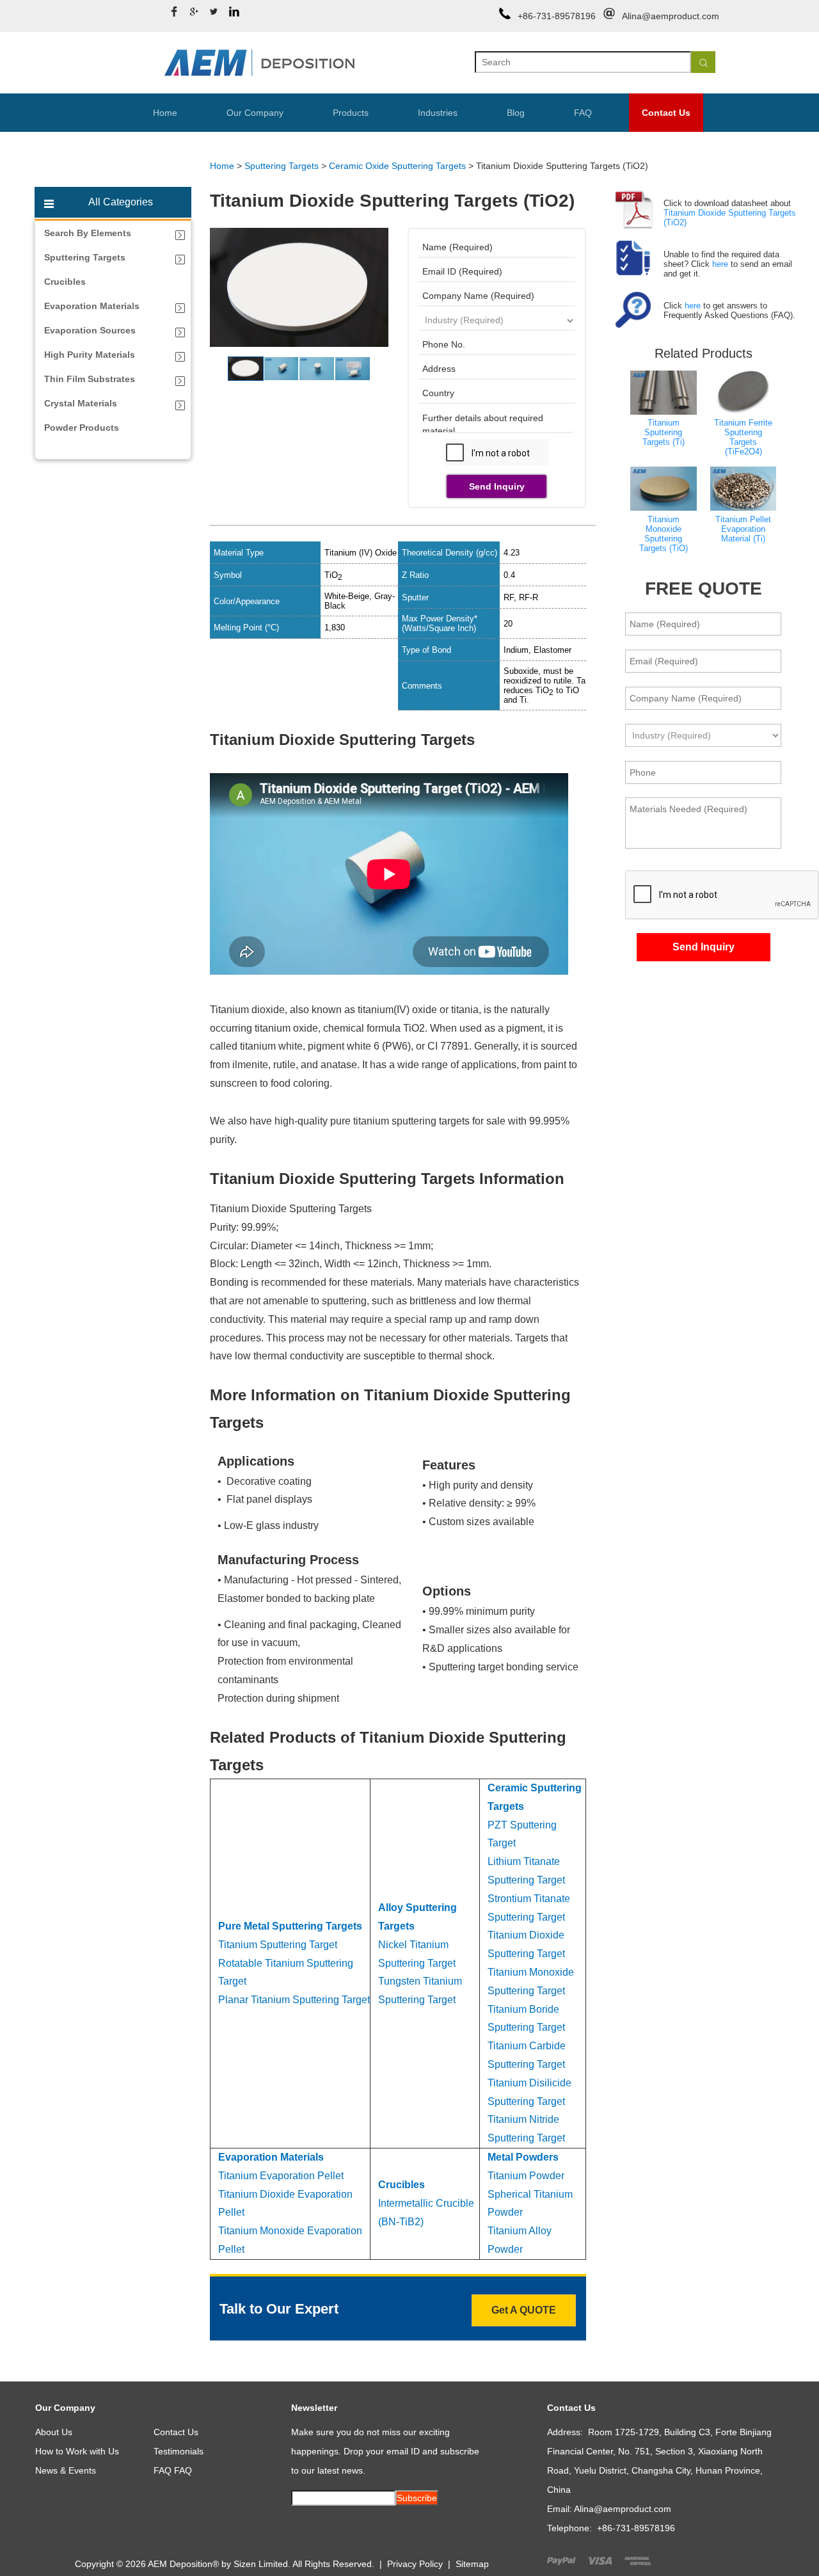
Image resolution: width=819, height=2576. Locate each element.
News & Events (66, 2470)
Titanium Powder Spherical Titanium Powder (530, 2194)
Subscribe (417, 2498)
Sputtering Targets (282, 166)
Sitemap (472, 2564)
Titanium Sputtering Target (278, 1945)
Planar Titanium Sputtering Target (294, 2000)
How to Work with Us (77, 2451)
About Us (54, 2432)
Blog (516, 113)
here (720, 264)
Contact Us (666, 113)
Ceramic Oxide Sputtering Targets (397, 166)
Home (165, 113)
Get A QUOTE (524, 2310)
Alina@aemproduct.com (671, 16)
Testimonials (179, 2451)
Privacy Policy (415, 2564)
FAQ (583, 113)
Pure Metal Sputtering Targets (290, 1926)
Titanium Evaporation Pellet (281, 2176)
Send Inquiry (497, 486)
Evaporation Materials (271, 2157)
